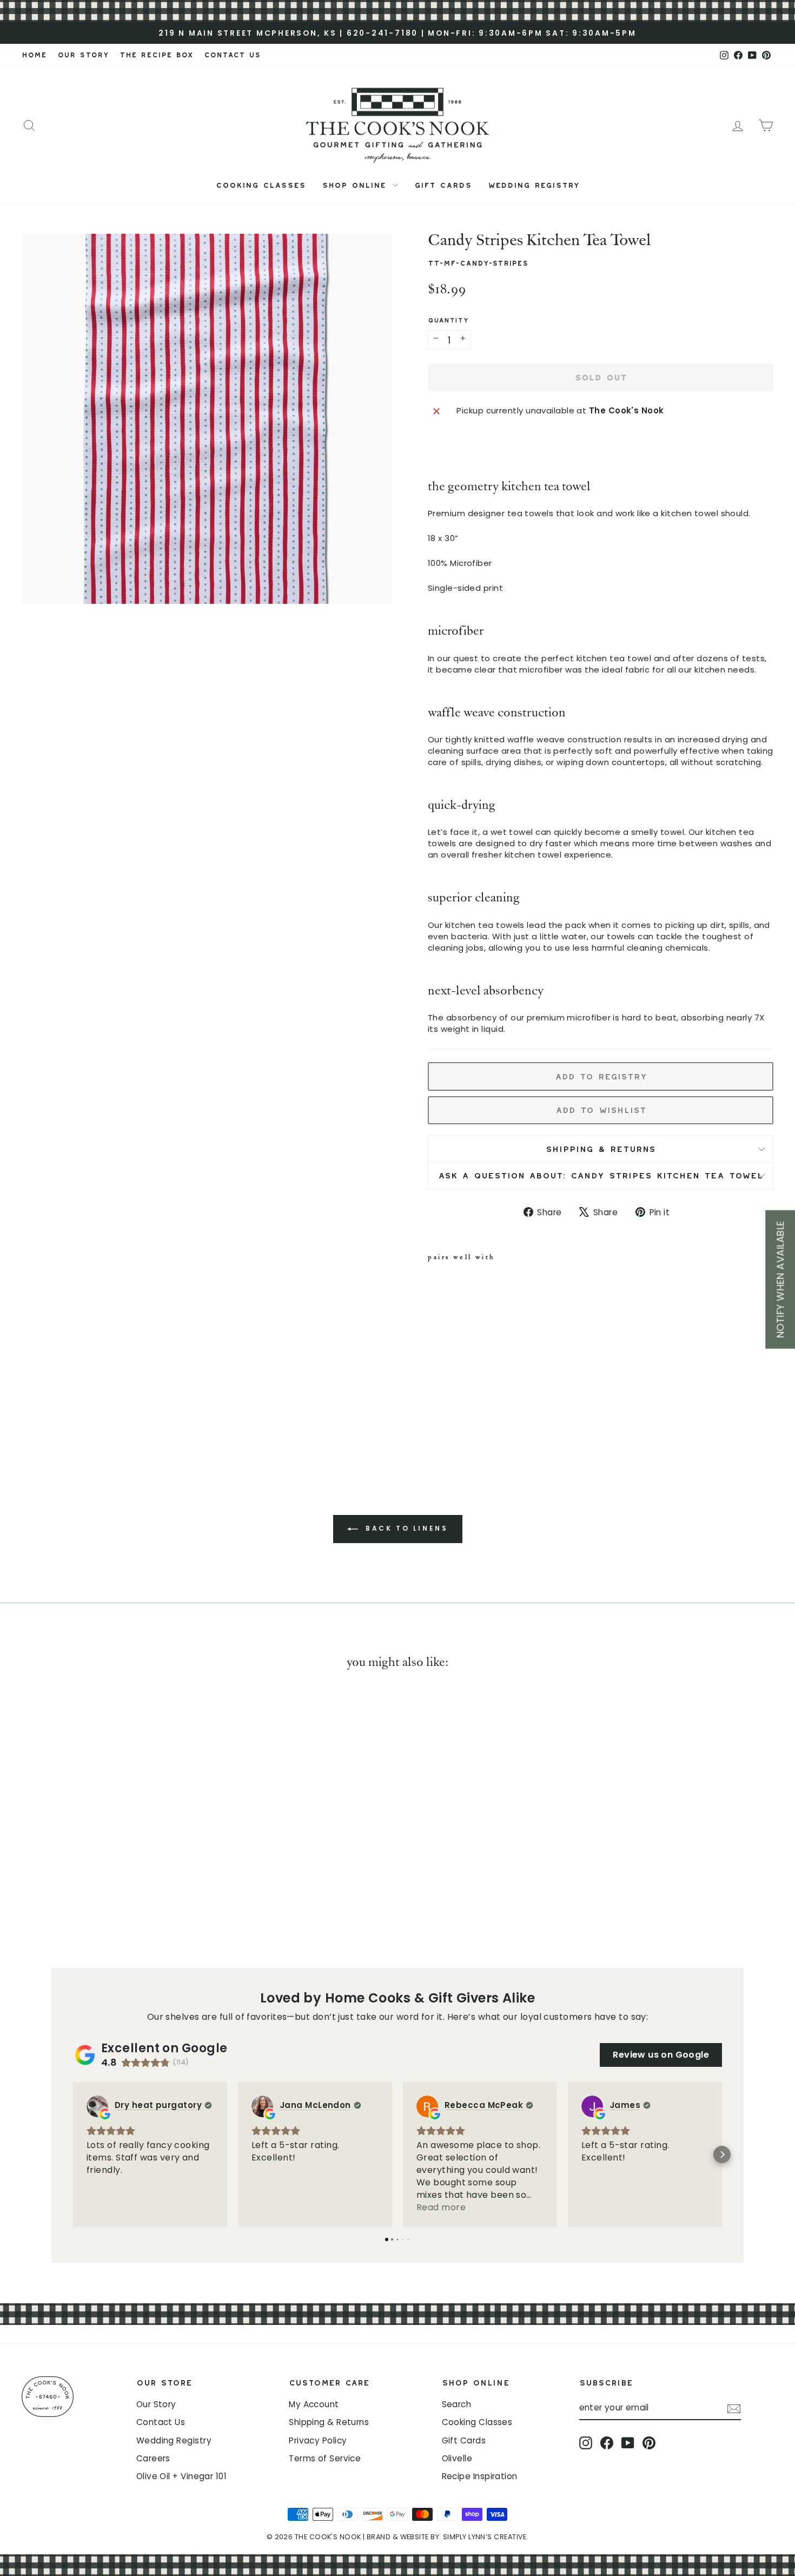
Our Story (156, 2404)
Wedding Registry (534, 183)
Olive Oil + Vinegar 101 (181, 2476)
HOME (34, 53)
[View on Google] (97, 2106)
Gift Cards (443, 183)
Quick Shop (111, 1863)
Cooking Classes (261, 183)
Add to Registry (601, 1075)
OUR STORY (83, 53)
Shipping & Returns (601, 1147)
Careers (153, 2458)
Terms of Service (325, 2458)
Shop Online (356, 183)
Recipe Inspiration (480, 2476)
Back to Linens (405, 1529)
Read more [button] (441, 2207)
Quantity (448, 319)
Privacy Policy (318, 2440)
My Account (314, 2404)
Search (457, 2404)
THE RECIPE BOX (156, 53)
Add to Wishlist (601, 1108)
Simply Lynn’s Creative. (486, 2537)
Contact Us (161, 2422)
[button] (73, 2155)
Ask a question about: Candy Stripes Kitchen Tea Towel (601, 1174)
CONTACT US (232, 53)
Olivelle (457, 2458)
